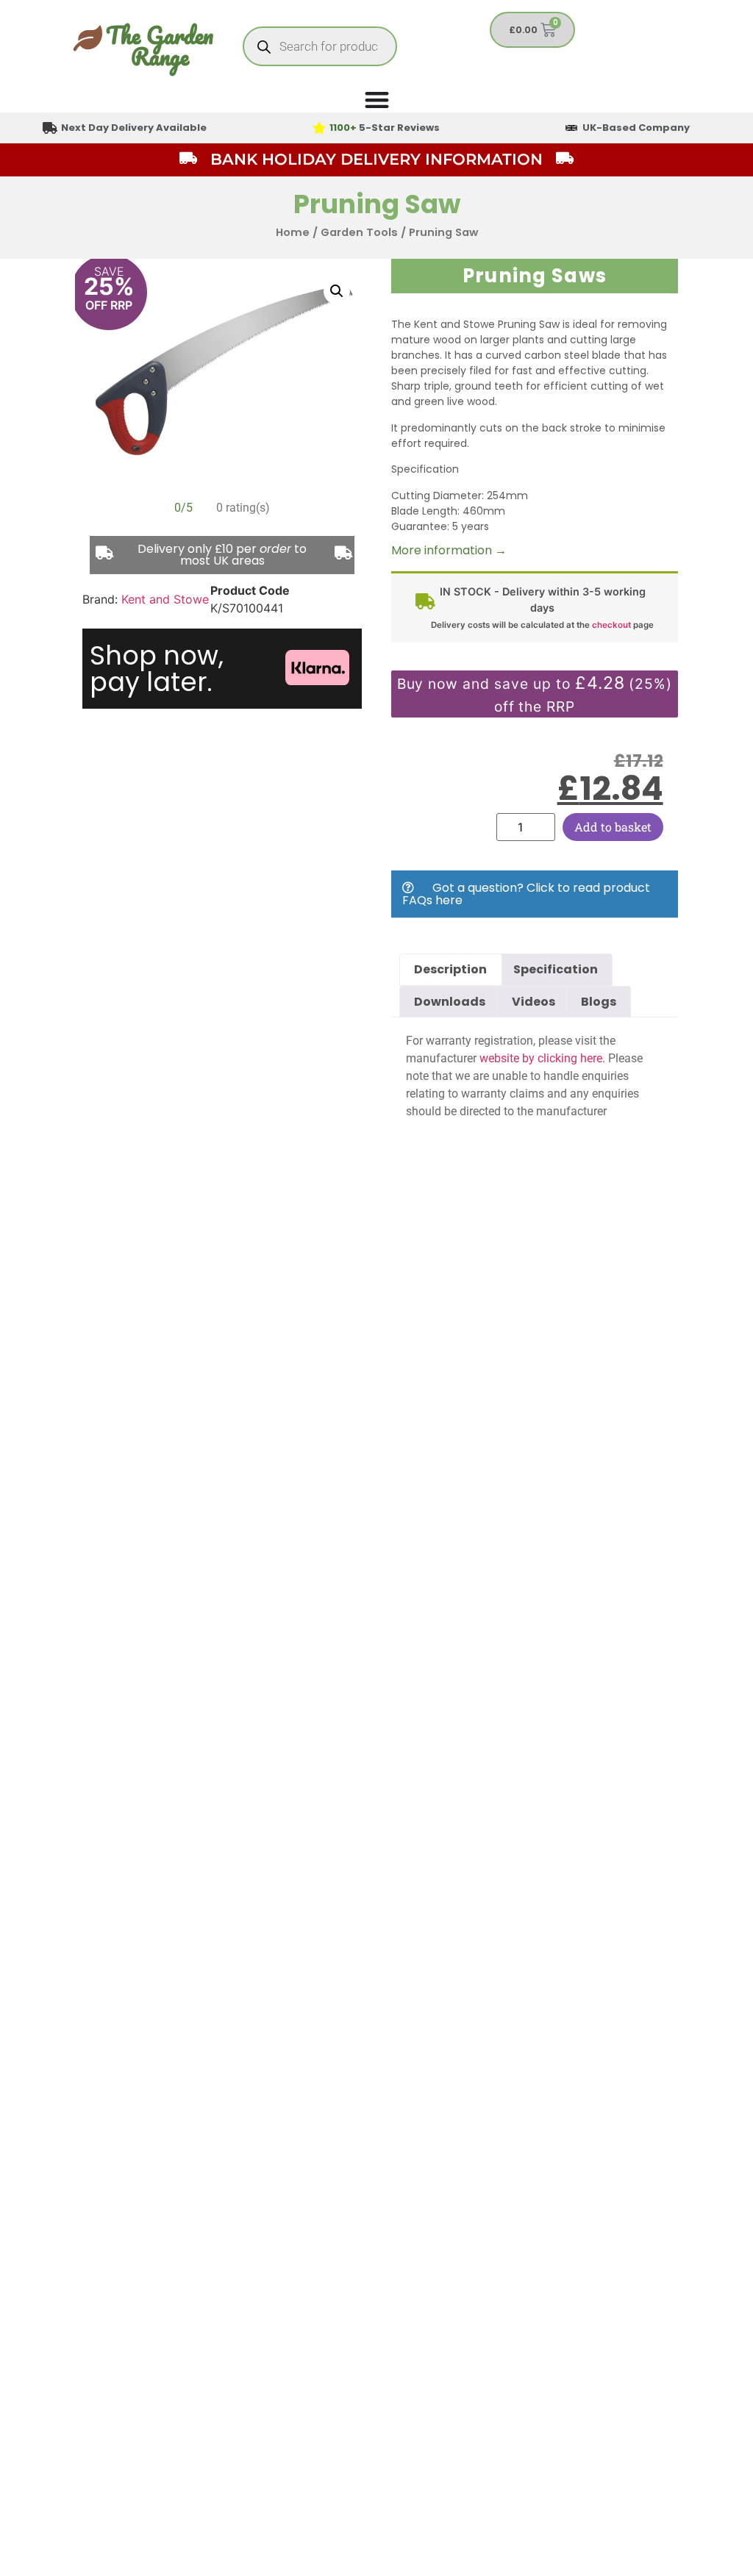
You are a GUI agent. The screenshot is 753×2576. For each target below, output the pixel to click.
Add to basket (613, 827)
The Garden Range (160, 46)
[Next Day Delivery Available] (50, 128)
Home (293, 232)
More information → (449, 550)
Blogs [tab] (599, 1002)
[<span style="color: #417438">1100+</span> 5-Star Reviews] (319, 128)
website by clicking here (541, 1058)
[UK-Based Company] (571, 128)
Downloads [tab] (450, 1002)
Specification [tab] (556, 969)
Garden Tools (359, 232)
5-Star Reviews (385, 128)
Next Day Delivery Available (134, 128)
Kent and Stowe (165, 599)
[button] (337, 291)
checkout (611, 625)
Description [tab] (450, 969)
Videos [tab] (533, 1002)
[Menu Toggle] (377, 100)
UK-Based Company (636, 128)
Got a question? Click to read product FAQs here (526, 894)
